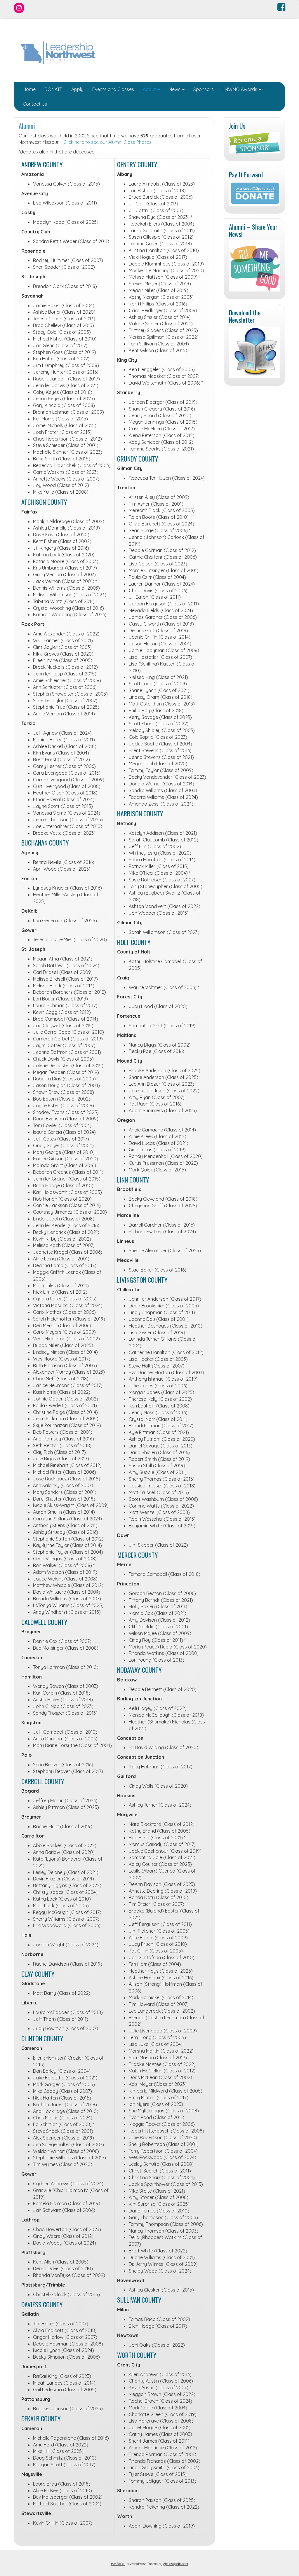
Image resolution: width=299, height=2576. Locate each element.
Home (29, 89)
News (175, 89)
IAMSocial (118, 2564)
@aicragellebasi (176, 2564)
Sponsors (204, 89)
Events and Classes (113, 89)
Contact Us (35, 104)
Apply (77, 89)
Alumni (27, 126)
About (150, 89)
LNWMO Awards (240, 89)
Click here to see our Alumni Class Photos (107, 142)
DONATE (53, 89)
